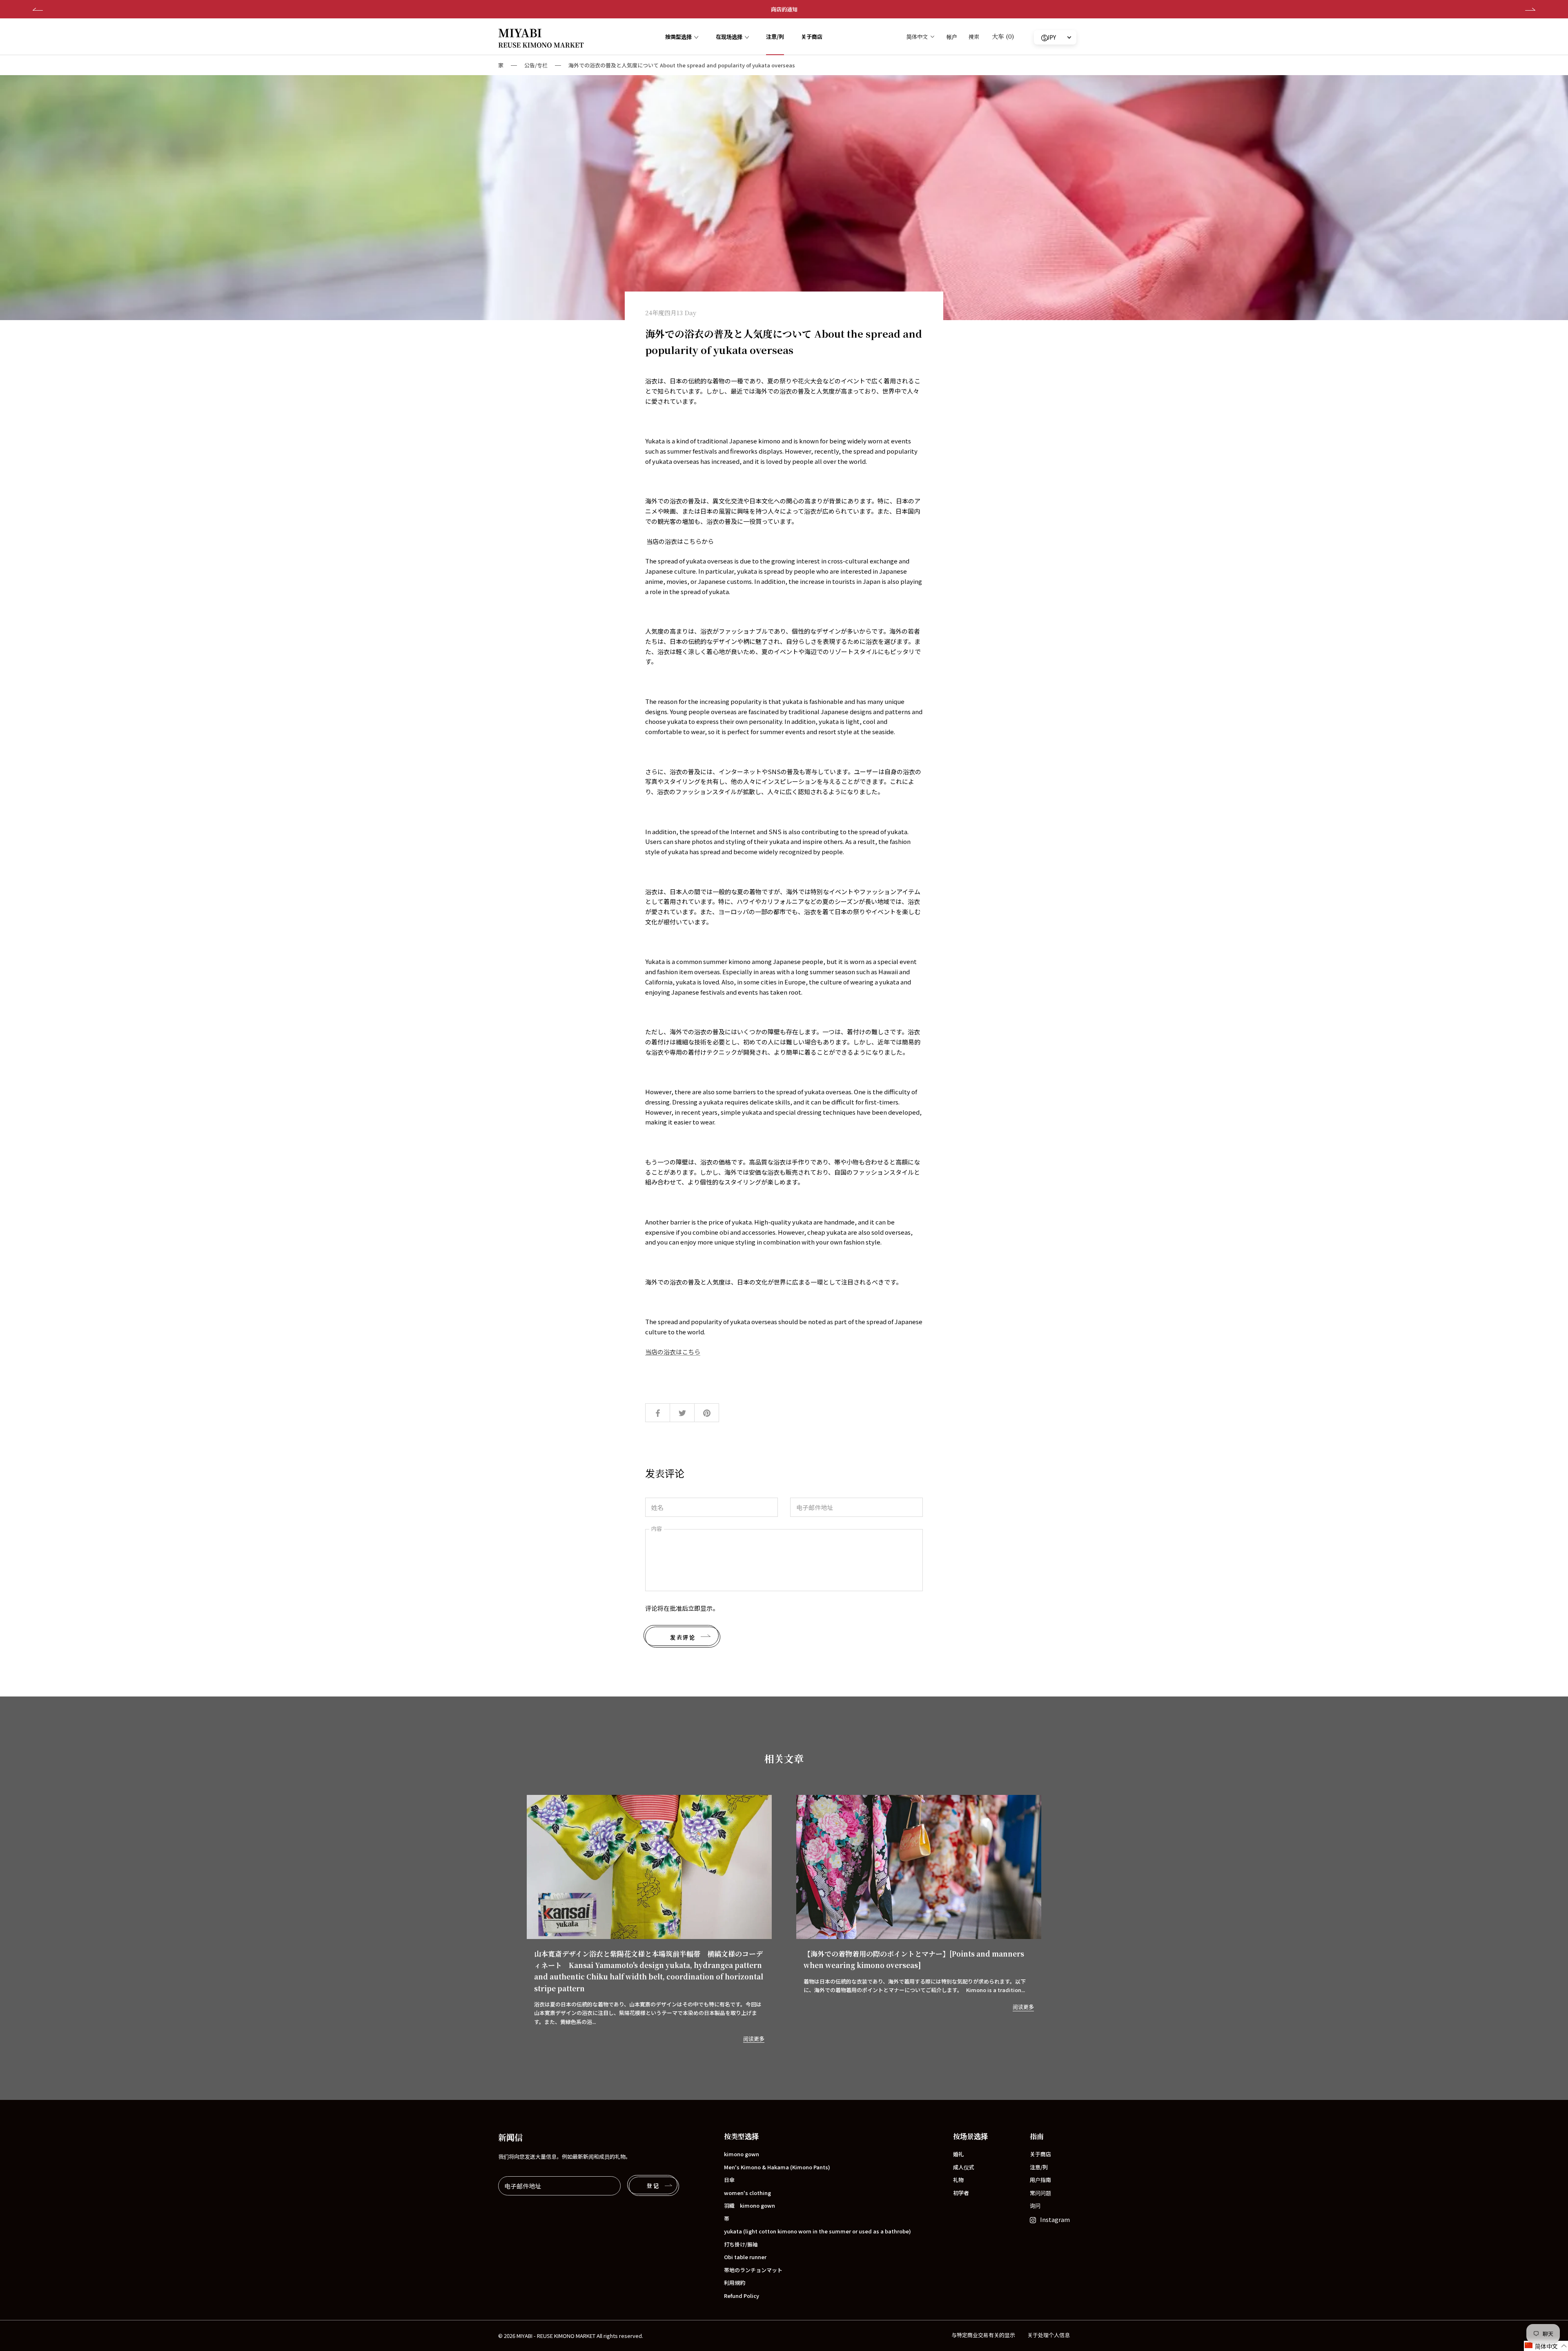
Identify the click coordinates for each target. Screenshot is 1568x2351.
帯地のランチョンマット (753, 2270)
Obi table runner (745, 2257)
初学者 (961, 2193)
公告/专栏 (536, 65)
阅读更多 (754, 2038)
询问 (1035, 2205)
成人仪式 (964, 2167)
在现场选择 (729, 37)
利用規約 (735, 2283)
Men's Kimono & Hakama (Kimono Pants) (777, 2167)
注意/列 (775, 37)
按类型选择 (678, 37)
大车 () (1003, 36)
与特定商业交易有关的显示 (983, 2335)
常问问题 (1040, 2193)
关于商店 (812, 37)
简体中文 (917, 37)
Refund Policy (742, 2296)
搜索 (974, 37)
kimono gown (742, 2154)
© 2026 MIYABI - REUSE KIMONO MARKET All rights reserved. (571, 2336)
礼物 (958, 2180)
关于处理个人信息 (1049, 2335)
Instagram (1055, 2219)
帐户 (952, 37)
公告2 (784, 9)
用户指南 (1040, 2180)
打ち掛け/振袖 (741, 2244)
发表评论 (683, 1637)
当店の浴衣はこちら (673, 1352)
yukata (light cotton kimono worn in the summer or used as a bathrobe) (817, 2231)
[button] (1546, 2346)
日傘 (729, 2180)
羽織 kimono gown (749, 2205)
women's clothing (747, 2193)
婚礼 (958, 2154)
